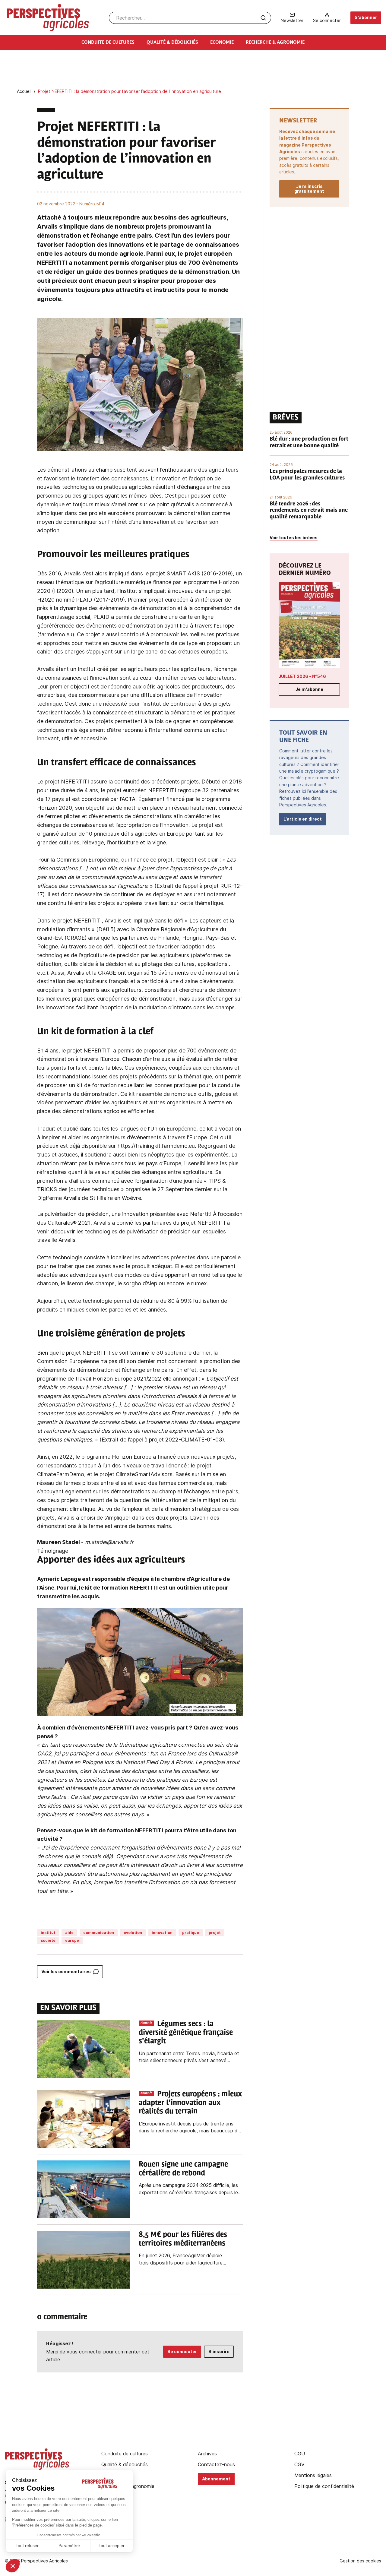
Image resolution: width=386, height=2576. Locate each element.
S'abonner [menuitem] (366, 17)
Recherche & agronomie (128, 2486)
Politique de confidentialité (324, 2486)
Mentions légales (313, 2475)
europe (72, 1940)
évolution (133, 1933)
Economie (112, 2475)
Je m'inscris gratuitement (309, 189)
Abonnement (216, 2479)
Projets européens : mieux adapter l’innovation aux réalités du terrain (190, 2103)
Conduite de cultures (125, 2454)
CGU (300, 2454)
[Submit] (263, 18)
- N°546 (302, 676)
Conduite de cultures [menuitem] (108, 43)
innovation (162, 1933)
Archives (207, 2454)
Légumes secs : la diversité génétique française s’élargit (186, 2033)
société (48, 1940)
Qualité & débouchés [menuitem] (172, 43)
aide (69, 1933)
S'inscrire (219, 2351)
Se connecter (182, 2351)
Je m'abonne (309, 689)
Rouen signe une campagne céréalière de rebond (183, 2169)
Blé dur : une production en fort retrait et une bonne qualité (309, 443)
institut (48, 1933)
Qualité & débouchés (125, 2464)
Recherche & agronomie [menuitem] (275, 43)
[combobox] (190, 18)
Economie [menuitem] (222, 43)
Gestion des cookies (360, 2561)
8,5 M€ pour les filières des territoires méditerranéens (183, 2239)
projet (215, 1933)
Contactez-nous (216, 2464)
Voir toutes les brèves (294, 538)
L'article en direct (303, 819)
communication (99, 1933)
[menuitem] (292, 18)
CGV (299, 2464)
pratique (191, 1933)
